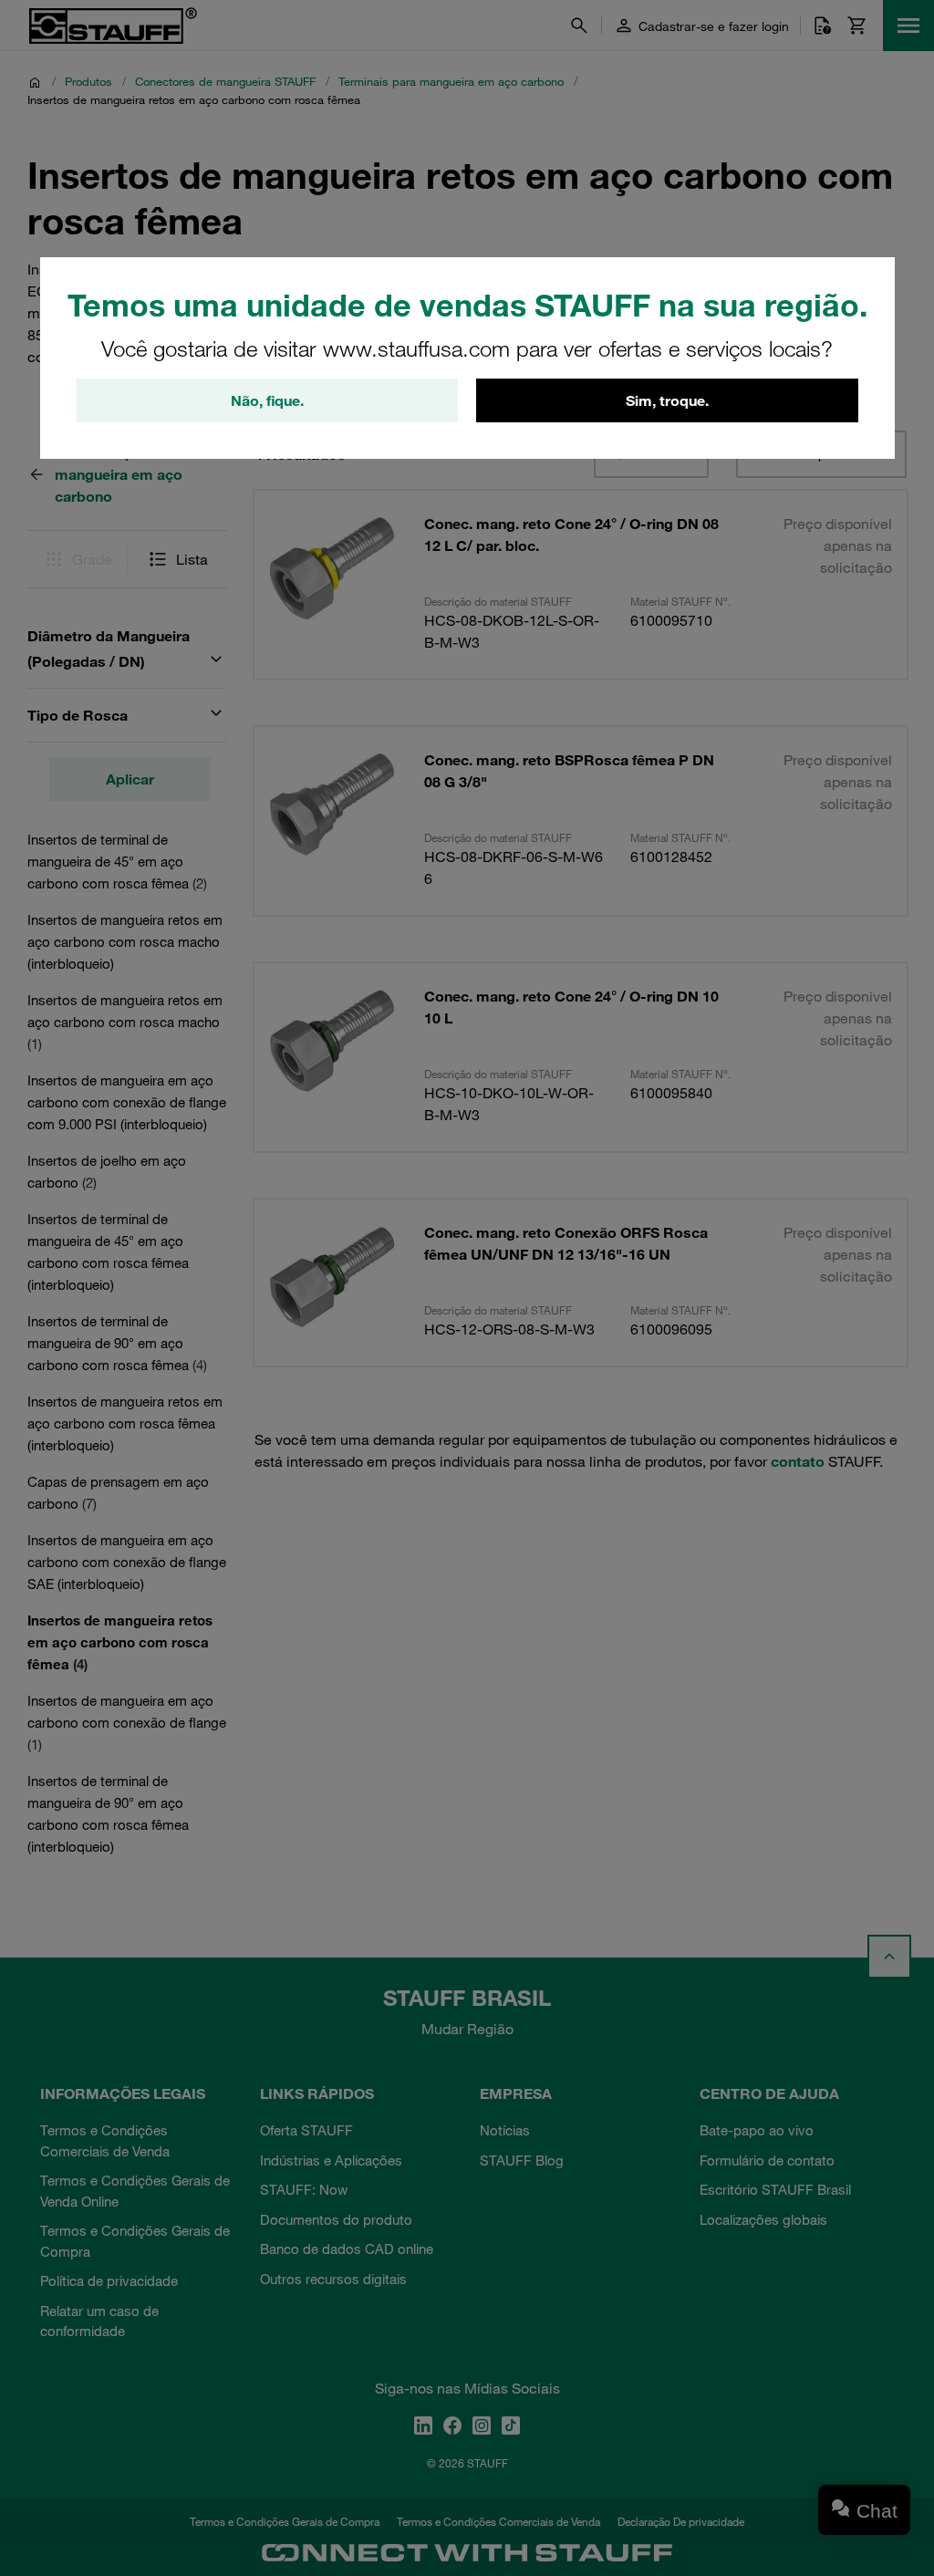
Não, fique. (267, 400)
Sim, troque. (667, 400)
